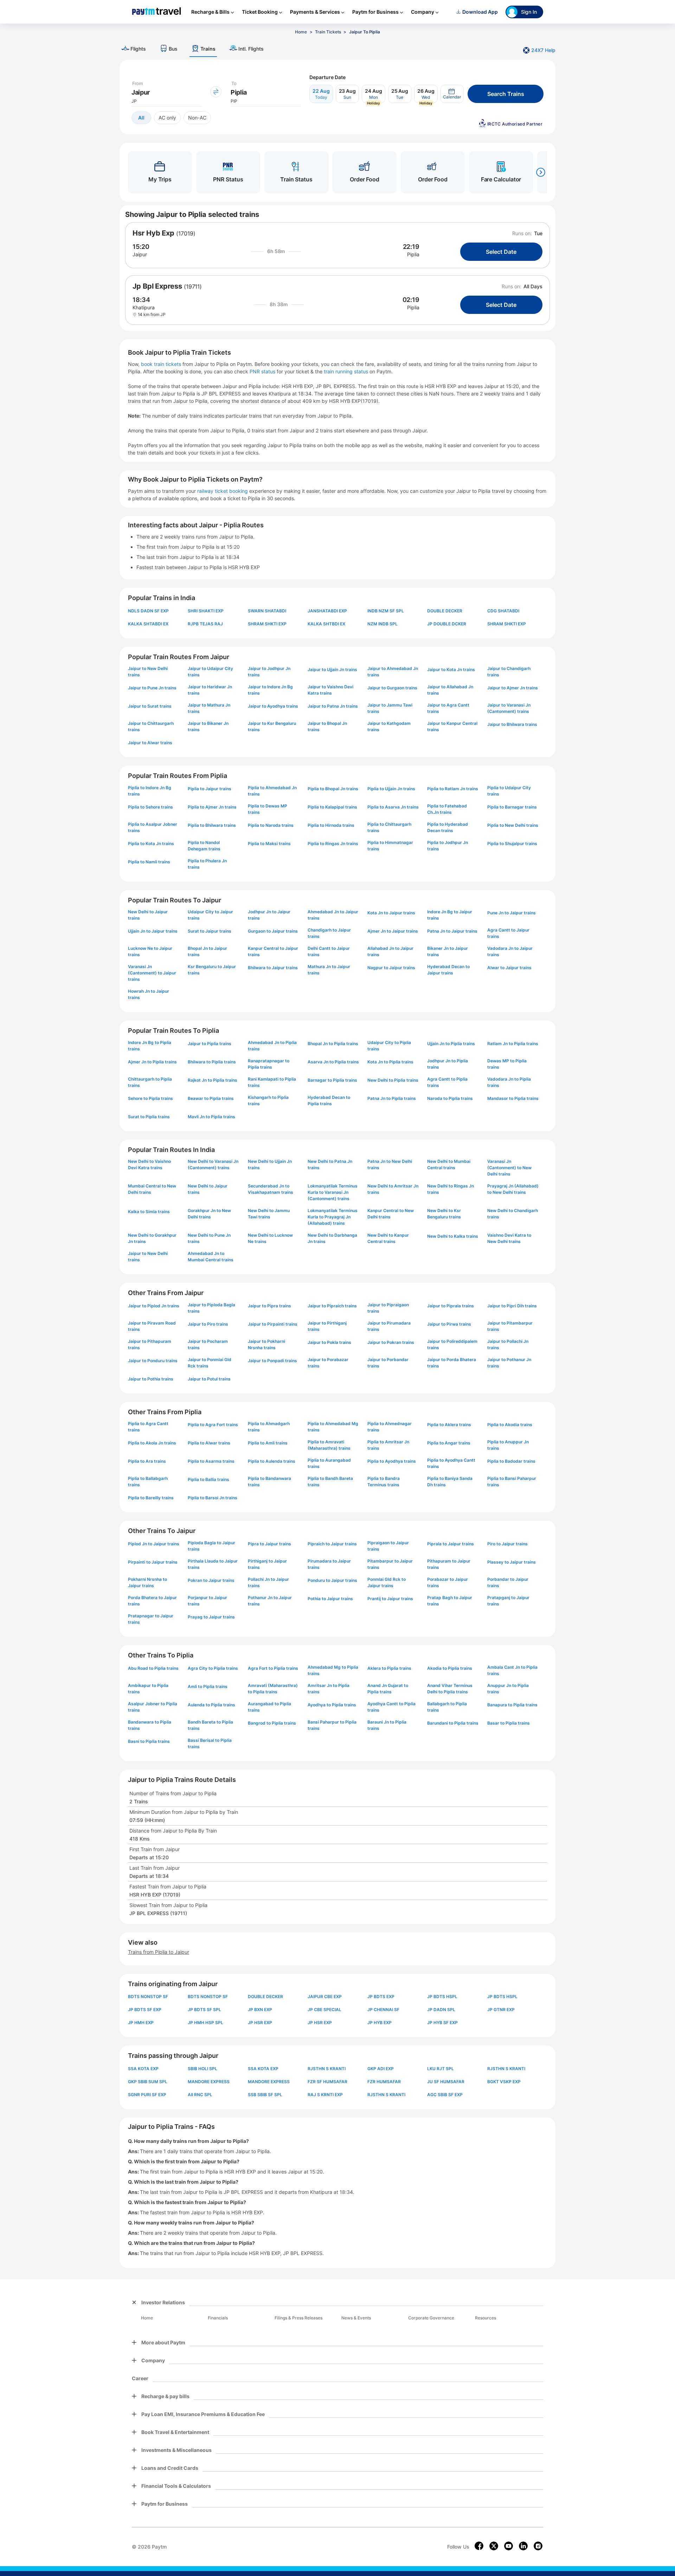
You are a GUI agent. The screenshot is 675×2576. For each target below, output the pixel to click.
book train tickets (162, 364)
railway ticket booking (223, 491)
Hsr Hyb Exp (153, 233)
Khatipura (144, 307)
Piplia (413, 254)
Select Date (501, 252)
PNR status (263, 371)
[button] (452, 94)
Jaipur (140, 254)
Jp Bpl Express (157, 286)
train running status (347, 371)
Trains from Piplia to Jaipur (159, 1952)
